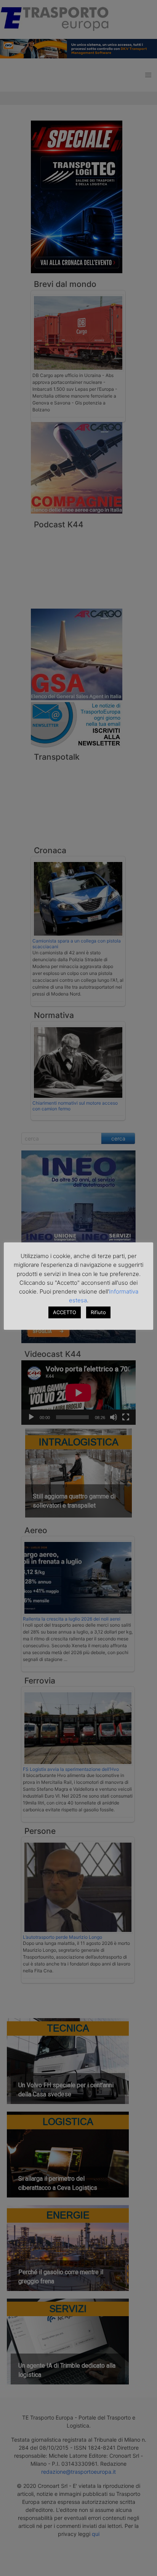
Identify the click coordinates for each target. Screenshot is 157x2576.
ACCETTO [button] (65, 1312)
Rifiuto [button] (98, 1312)
